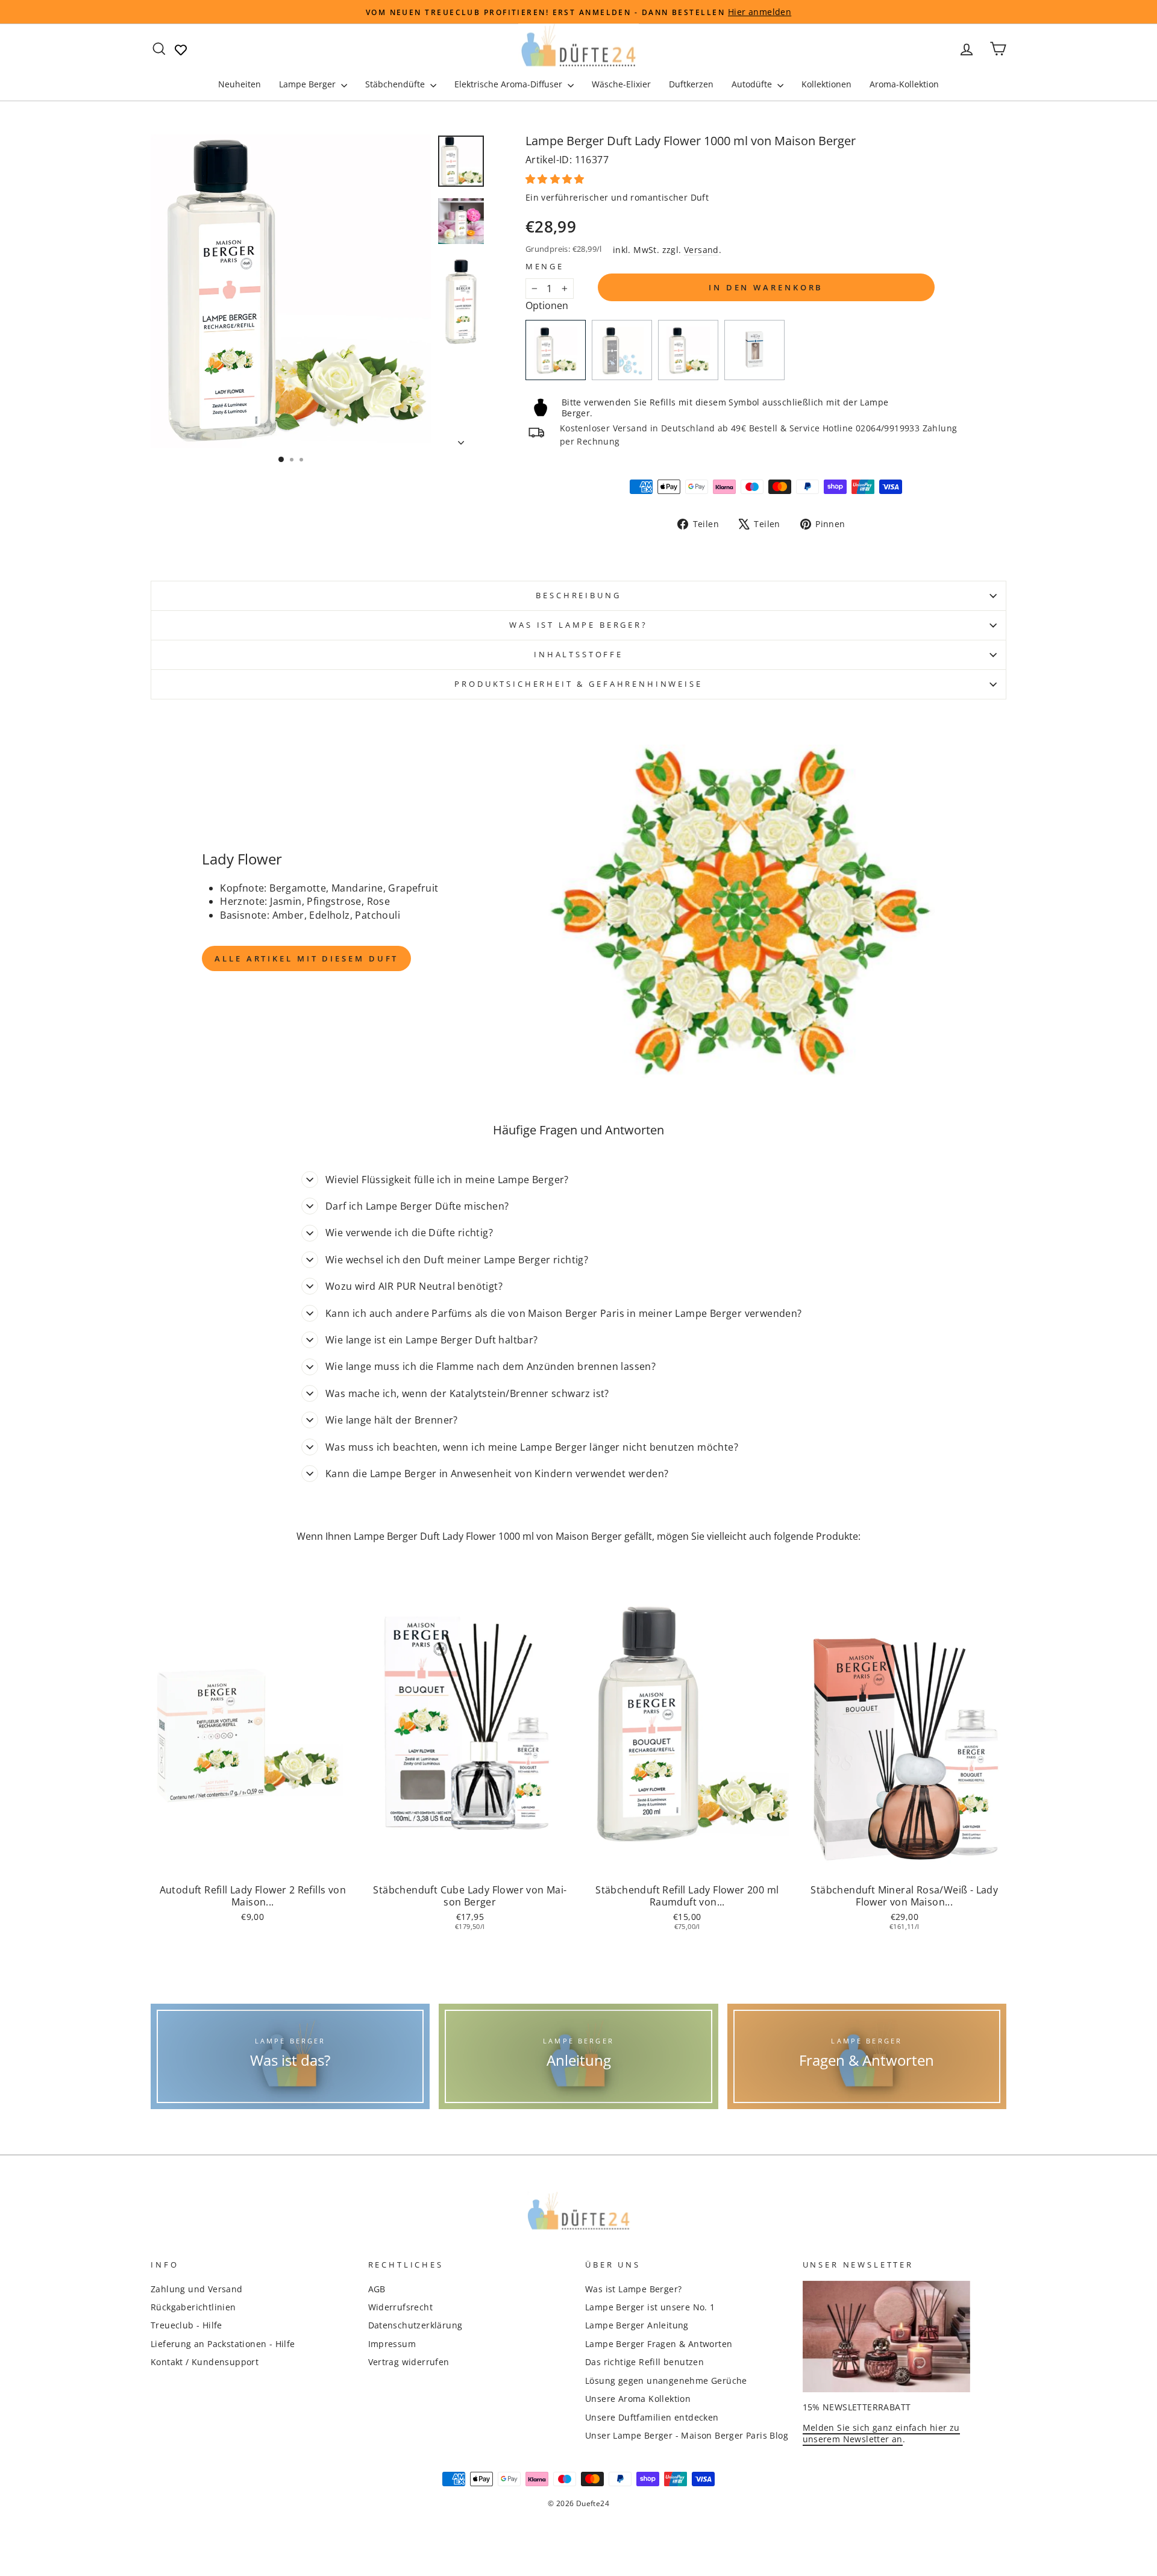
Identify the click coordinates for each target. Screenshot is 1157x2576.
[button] (556, 179)
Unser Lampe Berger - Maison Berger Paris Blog (687, 2435)
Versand (701, 250)
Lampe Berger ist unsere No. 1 (650, 2307)
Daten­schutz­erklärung (415, 2325)
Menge (545, 267)
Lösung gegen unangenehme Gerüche (666, 2381)
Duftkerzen (691, 84)
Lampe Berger (309, 84)
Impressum (392, 2344)
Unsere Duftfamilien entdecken (652, 2417)
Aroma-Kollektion (904, 84)
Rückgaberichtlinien (193, 2307)
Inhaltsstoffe (578, 654)
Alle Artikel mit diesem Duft (306, 958)
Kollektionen (826, 84)
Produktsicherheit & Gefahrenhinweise (578, 684)
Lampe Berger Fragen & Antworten (659, 2344)
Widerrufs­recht (401, 2307)
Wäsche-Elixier (621, 84)
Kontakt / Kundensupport (205, 2362)
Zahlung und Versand (197, 2289)
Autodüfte (753, 84)
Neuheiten (240, 84)
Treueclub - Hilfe (187, 2325)
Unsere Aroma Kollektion (638, 2399)
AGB (377, 2289)
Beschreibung (578, 595)
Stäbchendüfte (396, 84)
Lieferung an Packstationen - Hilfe (223, 2344)
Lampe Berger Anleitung (637, 2325)
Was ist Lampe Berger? (578, 625)
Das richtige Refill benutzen (644, 2362)
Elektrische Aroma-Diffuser (510, 84)
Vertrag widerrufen (409, 2362)
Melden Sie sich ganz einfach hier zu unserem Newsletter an (881, 2433)
